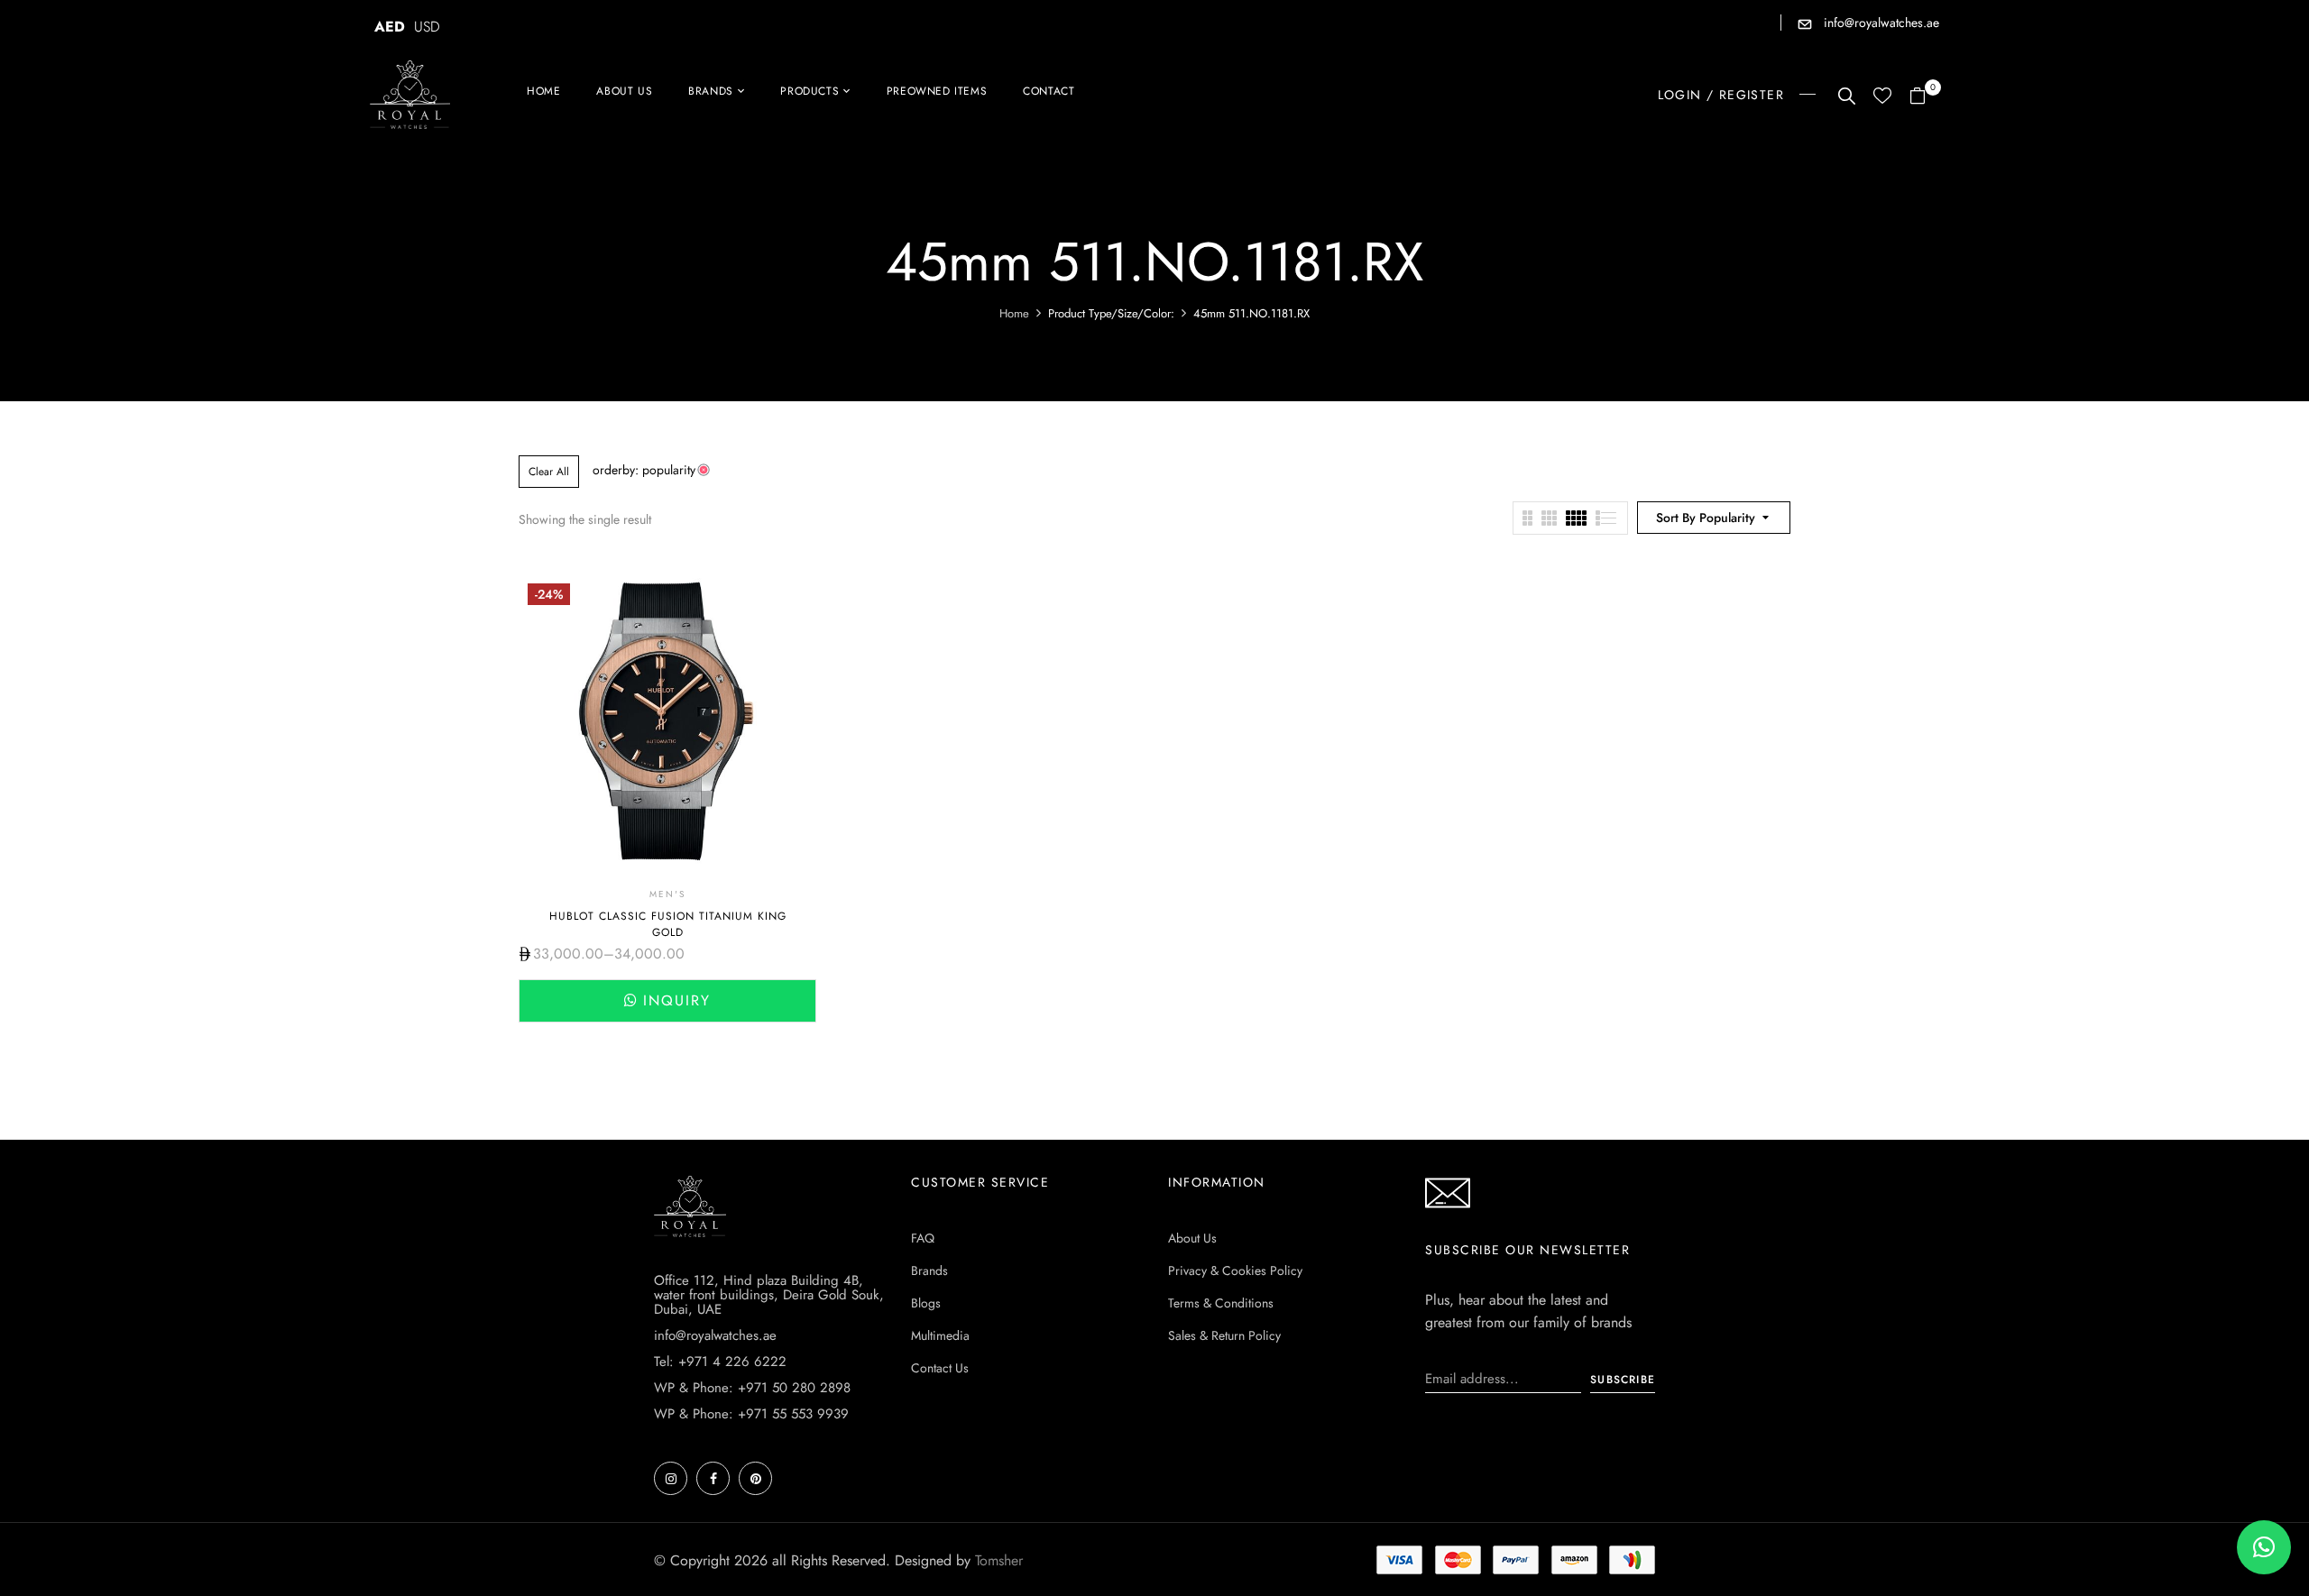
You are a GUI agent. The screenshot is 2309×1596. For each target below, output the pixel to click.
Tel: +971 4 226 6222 (720, 1362)
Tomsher (999, 1560)
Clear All (549, 472)
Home (1014, 313)
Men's (667, 894)
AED (390, 27)
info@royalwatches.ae (1880, 23)
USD (427, 27)
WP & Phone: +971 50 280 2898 (752, 1388)
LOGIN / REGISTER (1721, 95)
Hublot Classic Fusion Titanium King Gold (668, 924)
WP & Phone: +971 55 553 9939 (751, 1414)
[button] (1924, 97)
